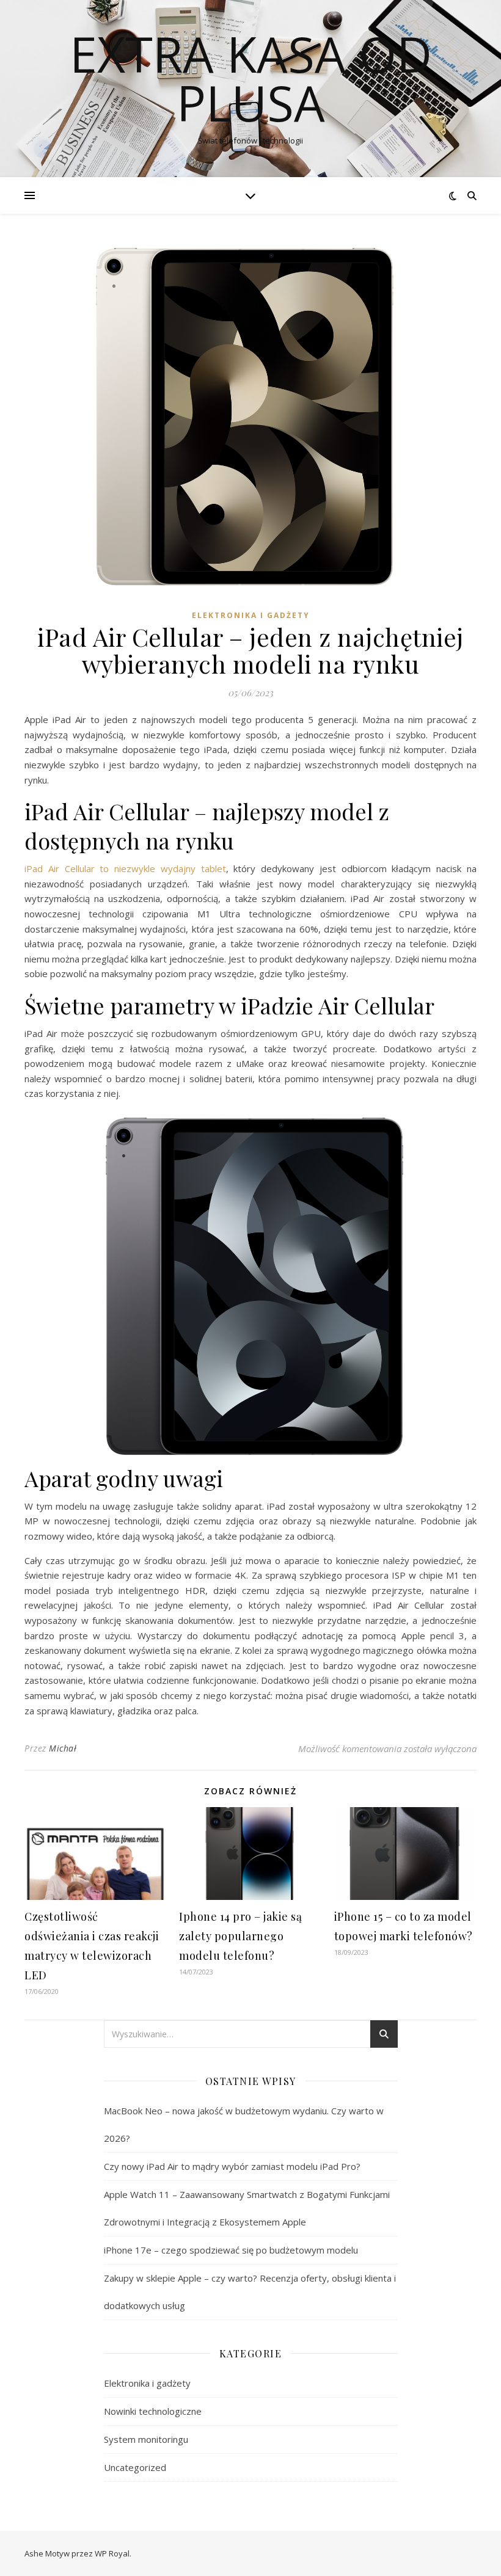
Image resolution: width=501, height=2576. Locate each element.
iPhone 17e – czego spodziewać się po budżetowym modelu (231, 2250)
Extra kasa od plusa (251, 78)
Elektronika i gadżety (251, 615)
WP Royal (112, 2553)
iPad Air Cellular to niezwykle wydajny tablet (125, 868)
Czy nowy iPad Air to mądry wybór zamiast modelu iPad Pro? (232, 2166)
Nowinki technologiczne (153, 2411)
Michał (63, 1748)
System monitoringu (146, 2439)
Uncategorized (135, 2467)
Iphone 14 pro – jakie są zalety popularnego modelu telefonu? (240, 1936)
